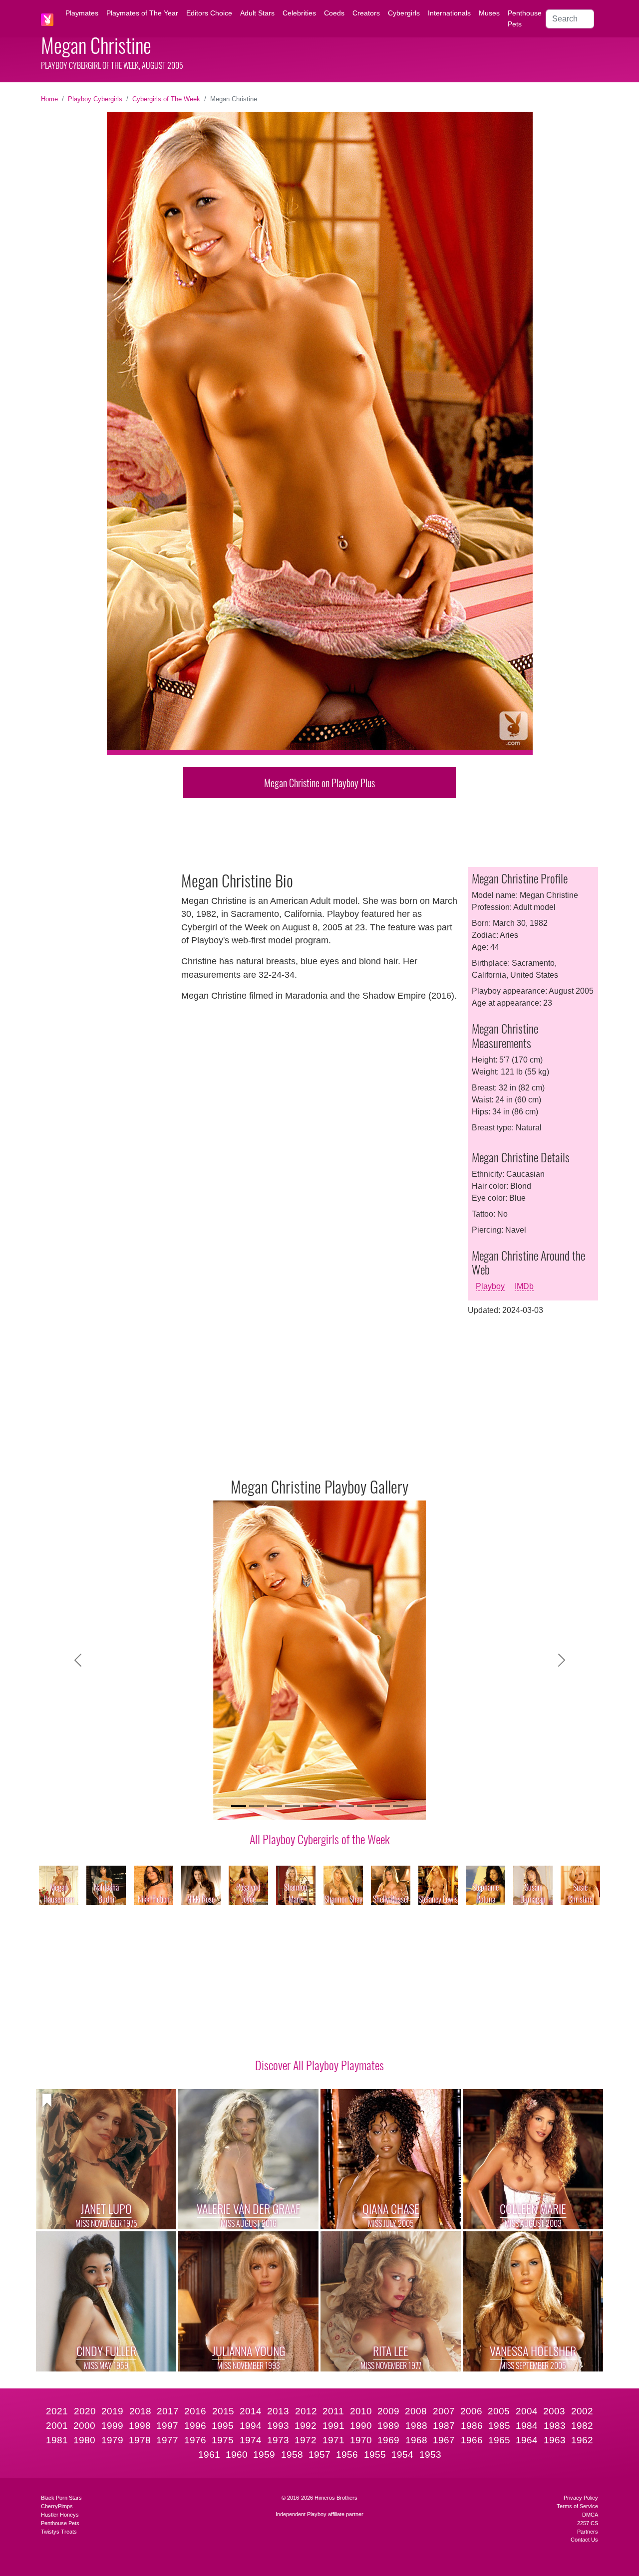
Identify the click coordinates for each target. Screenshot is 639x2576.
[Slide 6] (328, 1806)
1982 (582, 2426)
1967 (444, 2440)
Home (49, 99)
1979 (112, 2440)
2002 (582, 2411)
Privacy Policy (581, 2498)
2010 (361, 2411)
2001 (57, 2426)
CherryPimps (57, 2506)
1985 (499, 2426)
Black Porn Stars (61, 2498)
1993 (278, 2426)
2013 (278, 2411)
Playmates (82, 13)
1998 (140, 2426)
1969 (388, 2440)
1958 (292, 2455)
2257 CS (588, 2523)
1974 (251, 2440)
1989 (388, 2426)
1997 (167, 2426)
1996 (195, 2426)
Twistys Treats (59, 2532)
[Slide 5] (311, 1806)
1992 (306, 2426)
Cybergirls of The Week (166, 99)
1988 (416, 2426)
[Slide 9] (382, 1806)
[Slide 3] (275, 1806)
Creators (366, 13)
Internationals (449, 13)
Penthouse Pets (525, 18)
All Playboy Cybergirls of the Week (320, 1839)
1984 (527, 2426)
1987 (444, 2426)
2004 (527, 2411)
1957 (319, 2455)
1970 (361, 2440)
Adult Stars (257, 13)
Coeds (334, 13)
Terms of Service (577, 2506)
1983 (555, 2426)
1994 (251, 2426)
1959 (264, 2455)
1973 (278, 2440)
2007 (444, 2411)
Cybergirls (404, 13)
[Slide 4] (293, 1806)
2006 (471, 2411)
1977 (167, 2440)
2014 (251, 2411)
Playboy (490, 1286)
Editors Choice (209, 13)
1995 (223, 2426)
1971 (333, 2440)
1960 (237, 2455)
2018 (140, 2411)
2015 (223, 2411)
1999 (112, 2426)
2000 (84, 2426)
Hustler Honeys (60, 2515)
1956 (347, 2455)
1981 (57, 2440)
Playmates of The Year (142, 13)
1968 (416, 2440)
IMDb (524, 1286)
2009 (388, 2411)
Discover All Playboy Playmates (319, 2065)
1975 (223, 2440)
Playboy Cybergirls (95, 99)
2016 (195, 2411)
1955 (375, 2455)
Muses (489, 13)
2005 (499, 2411)
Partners (588, 2532)
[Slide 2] (257, 1806)
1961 (209, 2455)
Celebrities (299, 13)
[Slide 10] (400, 1806)
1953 (430, 2455)
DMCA (590, 2515)
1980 (84, 2440)
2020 (85, 2411)
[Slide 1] (239, 1806)
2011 (333, 2411)
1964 (527, 2440)
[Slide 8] (364, 1806)
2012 (306, 2411)
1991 (333, 2426)
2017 (168, 2411)
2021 (57, 2411)
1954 (402, 2455)
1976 (195, 2440)
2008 (416, 2411)
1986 (472, 2426)
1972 (306, 2440)
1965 (499, 2440)
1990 (361, 2426)
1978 (140, 2440)
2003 (554, 2411)
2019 (112, 2411)
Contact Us (584, 2540)
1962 (582, 2440)
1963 (555, 2440)
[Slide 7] (346, 1806)
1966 (472, 2440)
